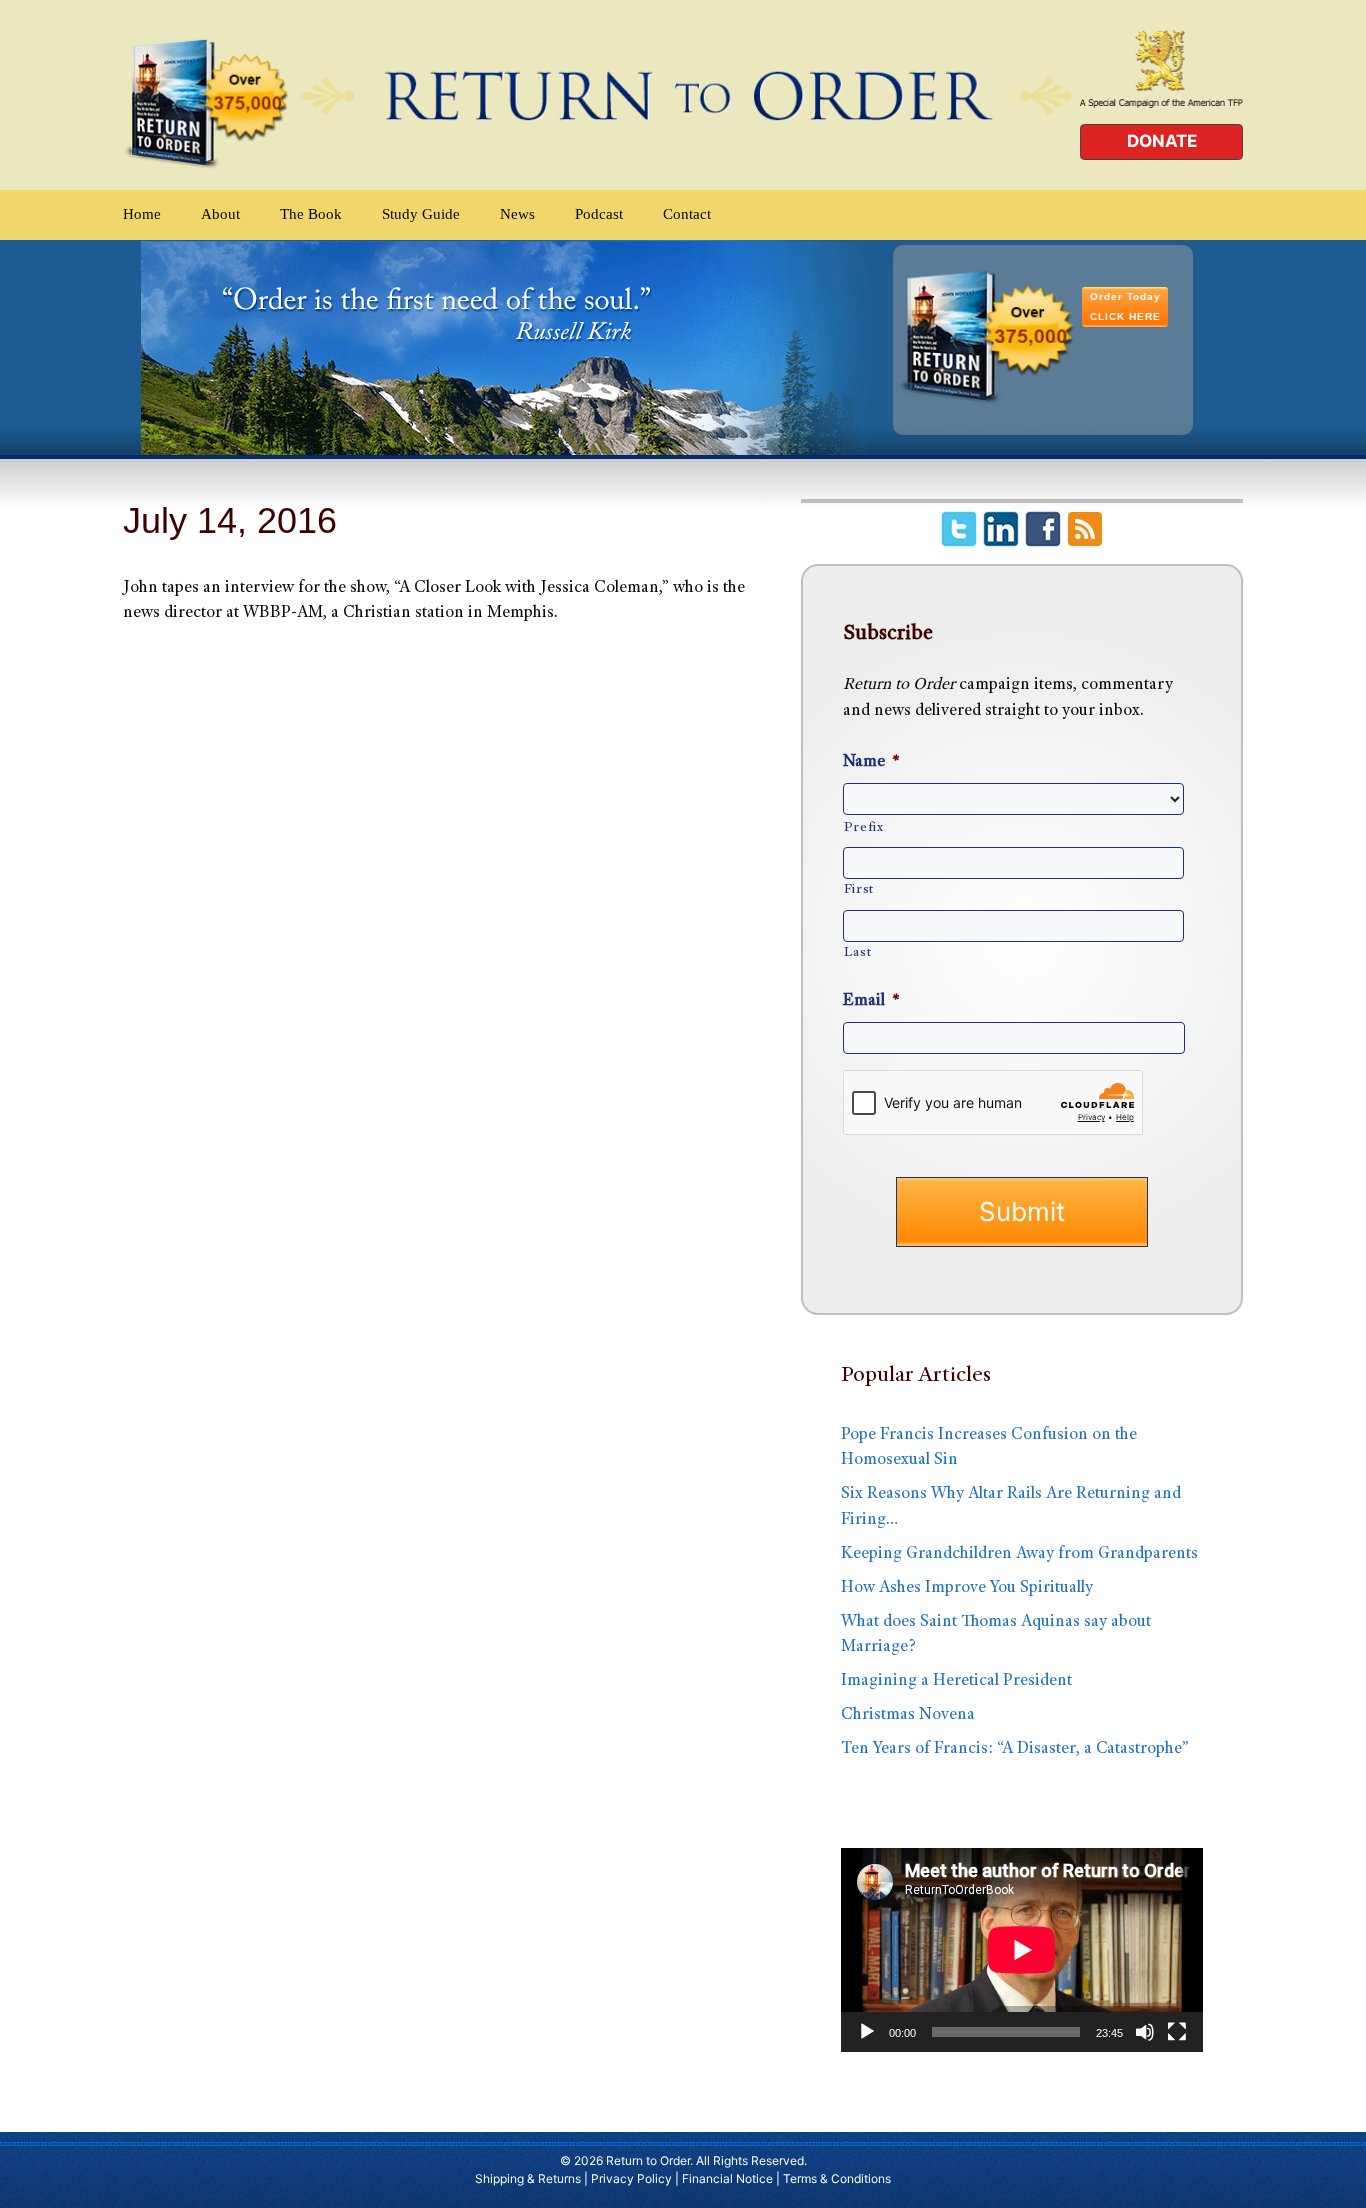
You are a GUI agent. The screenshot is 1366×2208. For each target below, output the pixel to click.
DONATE (1162, 141)
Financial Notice (727, 2178)
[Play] (867, 2032)
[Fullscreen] (1177, 2032)
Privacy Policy (631, 2178)
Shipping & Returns (528, 2178)
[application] (1022, 1950)
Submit (1022, 1211)
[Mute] (1145, 2032)
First (859, 890)
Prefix (864, 828)
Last (858, 953)
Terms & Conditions (837, 2178)
